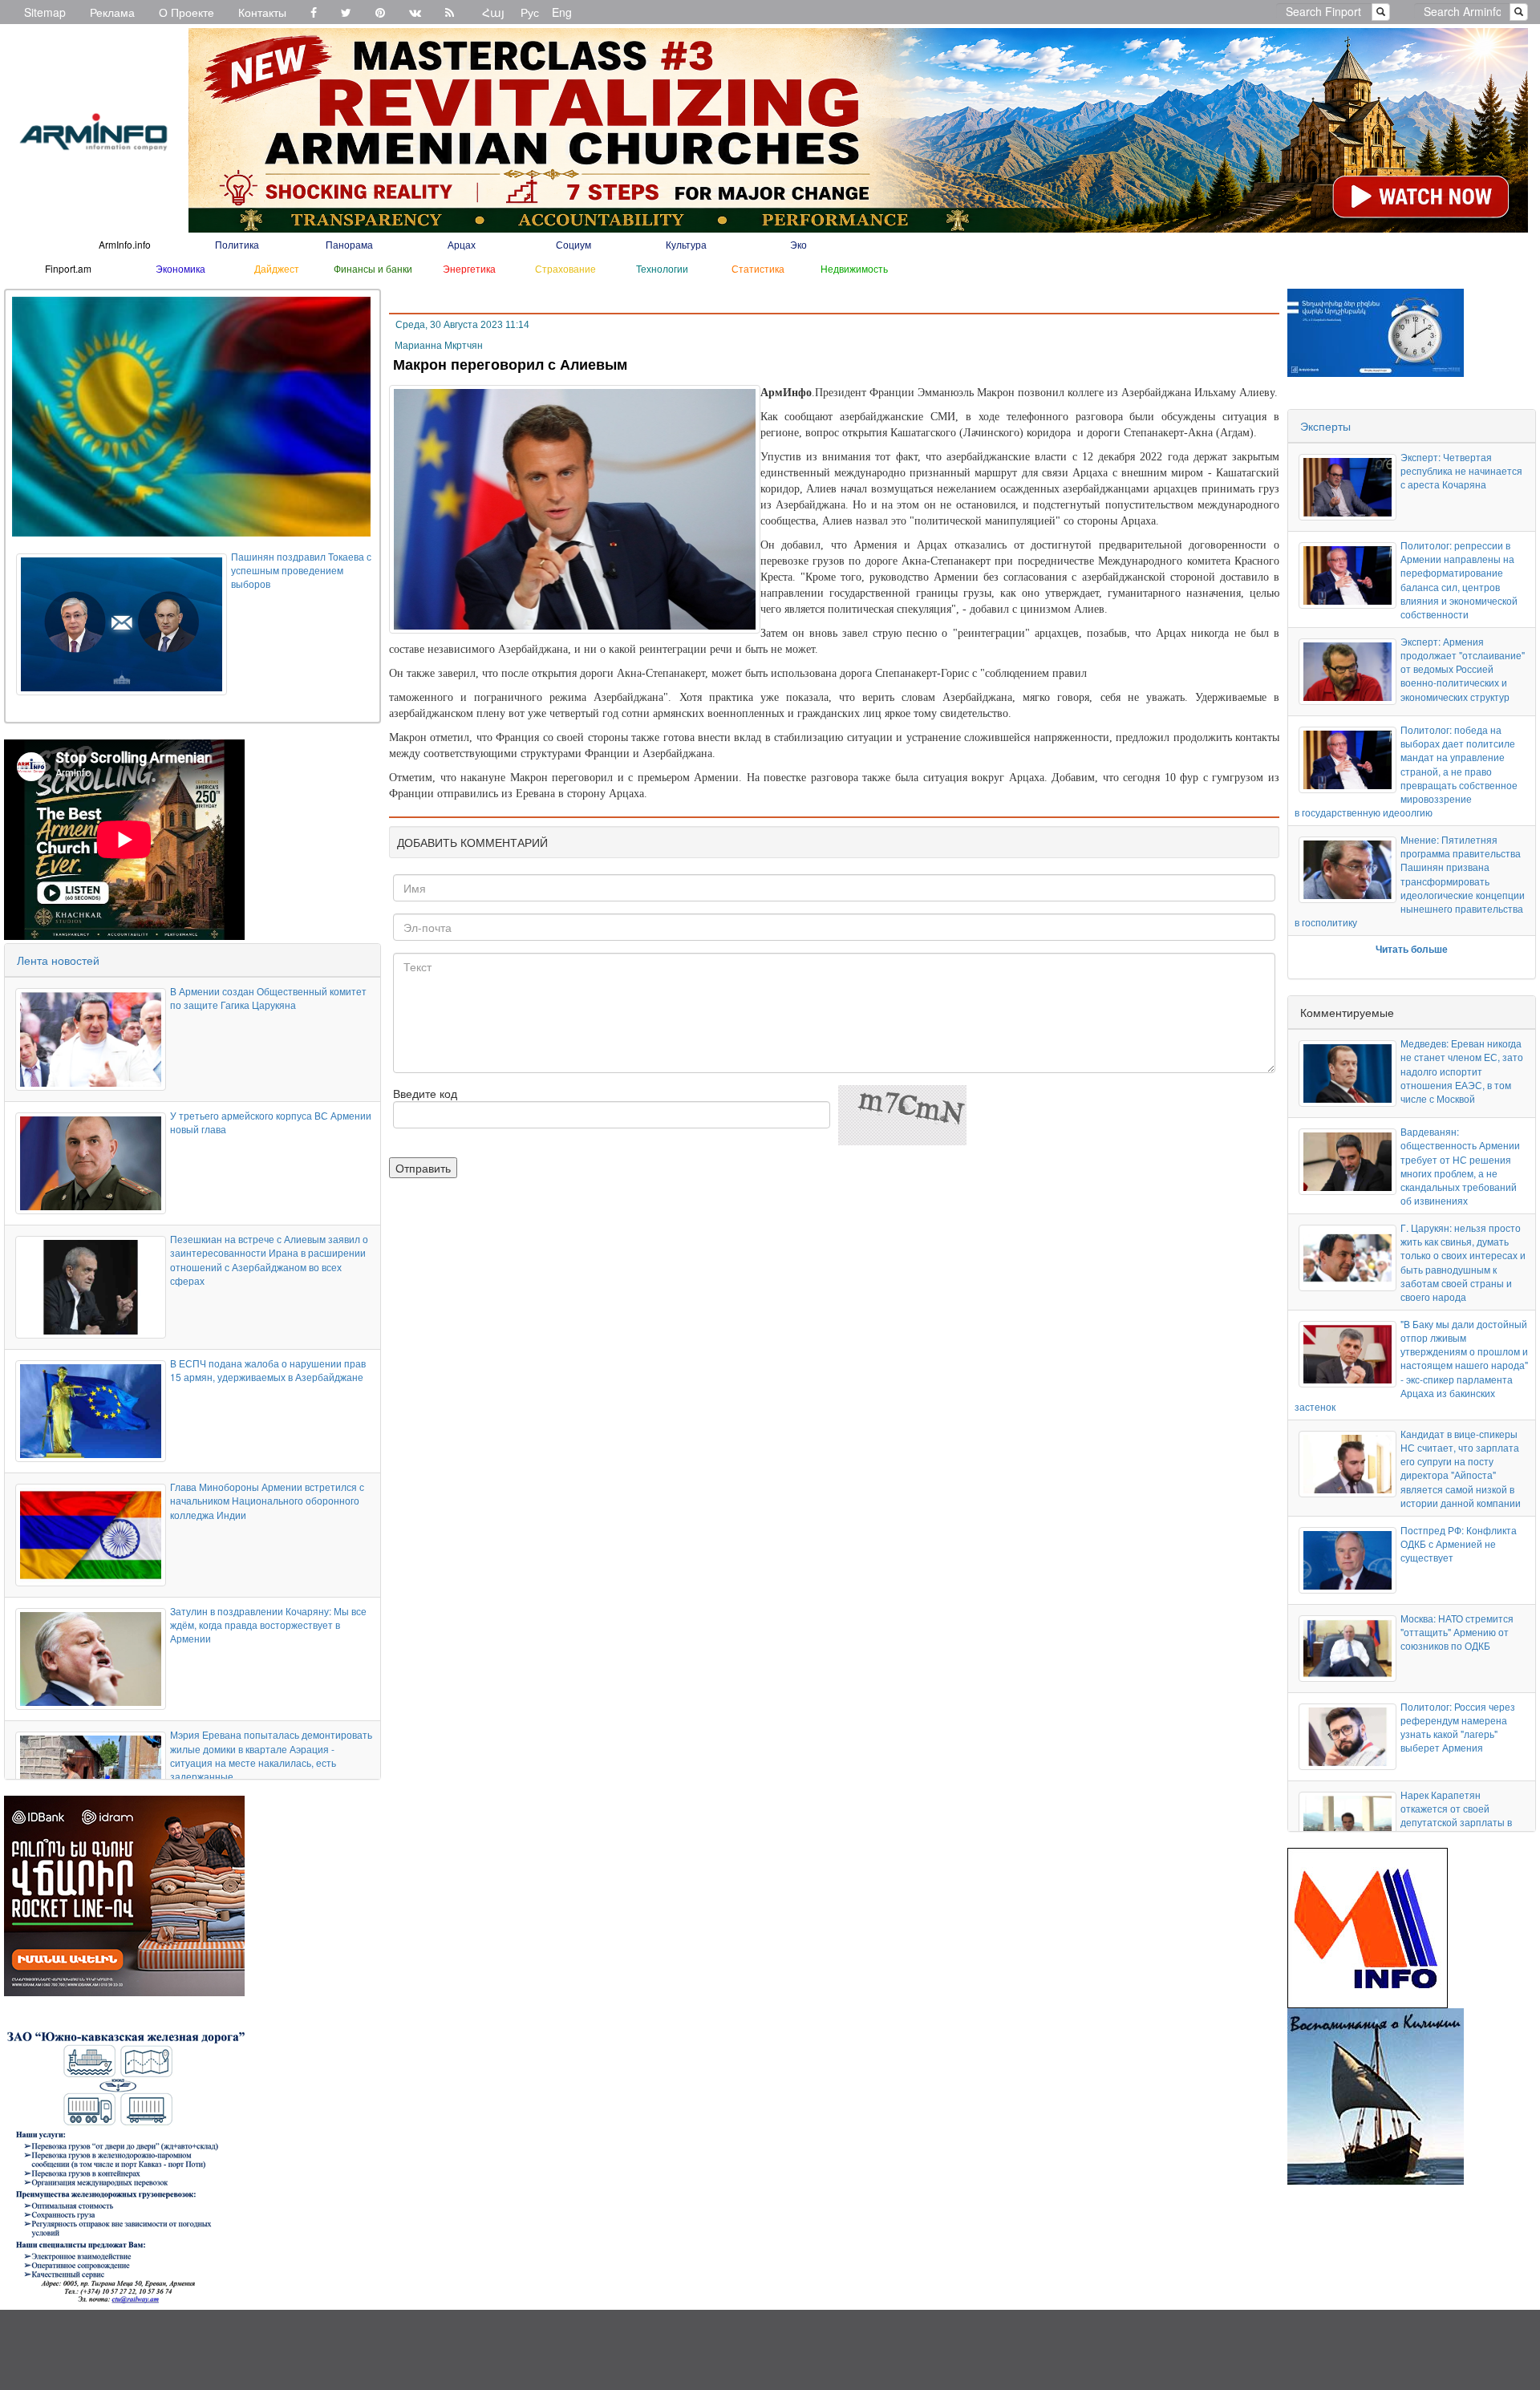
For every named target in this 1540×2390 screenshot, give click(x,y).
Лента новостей (58, 960)
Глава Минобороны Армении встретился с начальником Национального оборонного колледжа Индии (267, 1500)
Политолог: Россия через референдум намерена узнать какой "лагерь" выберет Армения (1458, 1727)
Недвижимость (854, 268)
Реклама (112, 12)
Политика (237, 244)
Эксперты (1325, 426)
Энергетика (469, 268)
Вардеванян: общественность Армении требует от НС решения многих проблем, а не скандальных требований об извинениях (1460, 1166)
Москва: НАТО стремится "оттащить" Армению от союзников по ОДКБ (1457, 1632)
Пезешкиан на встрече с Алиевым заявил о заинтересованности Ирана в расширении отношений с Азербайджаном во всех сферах (269, 1259)
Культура (686, 244)
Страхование (565, 268)
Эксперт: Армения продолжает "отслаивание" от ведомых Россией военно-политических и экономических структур (1463, 669)
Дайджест (277, 268)
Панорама (349, 244)
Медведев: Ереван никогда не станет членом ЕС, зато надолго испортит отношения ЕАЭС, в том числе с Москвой (1462, 1071)
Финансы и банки (373, 268)
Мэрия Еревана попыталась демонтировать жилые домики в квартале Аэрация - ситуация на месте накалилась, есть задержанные (271, 1755)
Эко (798, 244)
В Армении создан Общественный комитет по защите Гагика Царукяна (268, 998)
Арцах (462, 244)
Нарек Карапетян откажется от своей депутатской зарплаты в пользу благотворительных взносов (1462, 1822)
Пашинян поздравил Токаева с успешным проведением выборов (301, 570)
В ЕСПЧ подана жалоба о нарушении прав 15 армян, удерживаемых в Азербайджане (268, 1370)
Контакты (262, 12)
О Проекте (186, 12)
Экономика (180, 268)
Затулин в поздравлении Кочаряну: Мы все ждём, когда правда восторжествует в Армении (268, 1624)
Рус (530, 12)
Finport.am (68, 268)
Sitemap (45, 12)
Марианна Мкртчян (439, 346)
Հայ (493, 12)
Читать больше (1412, 949)
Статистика (758, 268)
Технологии (662, 268)
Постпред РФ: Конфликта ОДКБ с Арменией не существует (1459, 1543)
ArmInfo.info (125, 244)
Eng (562, 12)
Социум (573, 244)
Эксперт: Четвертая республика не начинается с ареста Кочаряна (1461, 470)
